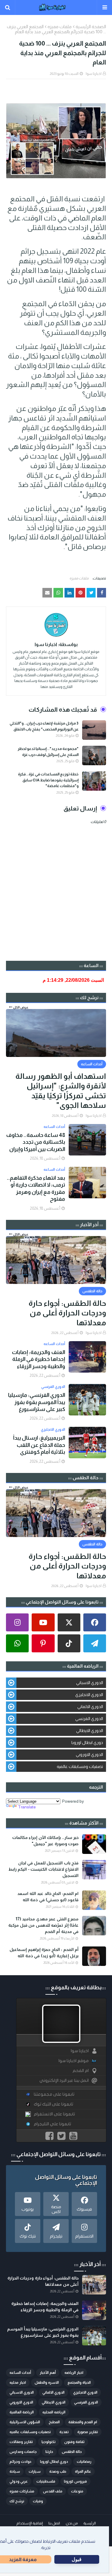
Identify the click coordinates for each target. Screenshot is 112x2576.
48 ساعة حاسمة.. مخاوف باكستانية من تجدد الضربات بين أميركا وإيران (36, 1142)
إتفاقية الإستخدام (30, 2523)
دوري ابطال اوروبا (87, 1742)
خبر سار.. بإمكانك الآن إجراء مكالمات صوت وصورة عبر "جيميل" (45, 1841)
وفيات (38, 2501)
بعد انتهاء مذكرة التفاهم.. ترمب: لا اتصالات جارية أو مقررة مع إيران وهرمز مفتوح (36, 1188)
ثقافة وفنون (74, 2442)
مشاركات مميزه (22, 2491)
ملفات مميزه (60, 27)
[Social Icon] (95, 1622)
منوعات (77, 2491)
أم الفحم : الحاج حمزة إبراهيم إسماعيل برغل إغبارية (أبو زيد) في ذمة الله (44, 1953)
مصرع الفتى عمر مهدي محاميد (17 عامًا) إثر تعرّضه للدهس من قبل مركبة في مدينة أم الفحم (43, 1925)
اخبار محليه (18, 2383)
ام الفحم (81, 2071)
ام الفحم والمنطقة (83, 2422)
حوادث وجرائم (20, 2462)
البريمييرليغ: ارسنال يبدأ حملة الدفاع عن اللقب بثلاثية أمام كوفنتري (39, 1445)
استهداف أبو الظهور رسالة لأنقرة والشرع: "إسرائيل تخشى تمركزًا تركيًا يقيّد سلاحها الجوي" (61, 1091)
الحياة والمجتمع (79, 2383)
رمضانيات (84, 2462)
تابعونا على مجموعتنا (54, 2094)
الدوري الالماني (90, 1707)
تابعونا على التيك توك (53, 2104)
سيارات (35, 2471)
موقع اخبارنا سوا (74, 2061)
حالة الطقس (72, 2452)
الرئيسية (90, 2523)
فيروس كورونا (75, 2481)
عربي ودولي (19, 2481)
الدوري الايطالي (90, 1731)
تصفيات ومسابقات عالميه (80, 1766)
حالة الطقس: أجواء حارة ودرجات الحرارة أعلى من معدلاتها (67, 1313)
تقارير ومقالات (21, 2442)
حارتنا (49, 2452)
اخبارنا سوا (94, 74)
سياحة (15, 2471)
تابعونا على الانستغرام (54, 2114)
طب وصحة (58, 2471)
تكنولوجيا (49, 2442)
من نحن (72, 2523)
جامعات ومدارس (23, 2452)
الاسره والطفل (47, 2383)
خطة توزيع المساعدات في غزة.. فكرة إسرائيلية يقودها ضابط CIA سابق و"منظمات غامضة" (48, 780)
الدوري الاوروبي (89, 1754)
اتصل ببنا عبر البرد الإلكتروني (64, 2080)
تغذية (64, 2432)
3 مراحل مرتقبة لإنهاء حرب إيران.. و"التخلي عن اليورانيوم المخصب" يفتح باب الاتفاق (44, 726)
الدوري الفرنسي (89, 1719)
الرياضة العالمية (22, 2412)
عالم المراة (83, 2471)
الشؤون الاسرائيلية (25, 2422)
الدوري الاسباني (90, 1683)
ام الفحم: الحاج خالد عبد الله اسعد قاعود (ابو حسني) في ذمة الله (48, 1897)
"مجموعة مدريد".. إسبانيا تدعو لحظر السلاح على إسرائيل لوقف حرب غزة (48, 752)
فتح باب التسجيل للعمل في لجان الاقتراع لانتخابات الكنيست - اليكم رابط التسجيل (43, 1869)
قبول (77, 2559)
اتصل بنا (54, 2523)
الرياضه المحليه (54, 2412)
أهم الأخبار (48, 2373)
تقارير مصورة (88, 2432)
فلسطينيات (46, 2481)
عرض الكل (21, 1007)
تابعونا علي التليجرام (52, 2124)
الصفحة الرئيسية (91, 27)
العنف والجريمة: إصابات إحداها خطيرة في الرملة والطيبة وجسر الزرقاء (39, 1359)
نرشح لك (17, 2501)
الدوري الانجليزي (89, 1695)
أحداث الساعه (20, 2373)
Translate (27, 1807)
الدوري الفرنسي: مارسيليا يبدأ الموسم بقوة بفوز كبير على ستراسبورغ (37, 1402)
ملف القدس (53, 2491)
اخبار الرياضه (74, 2373)
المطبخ (54, 2422)
